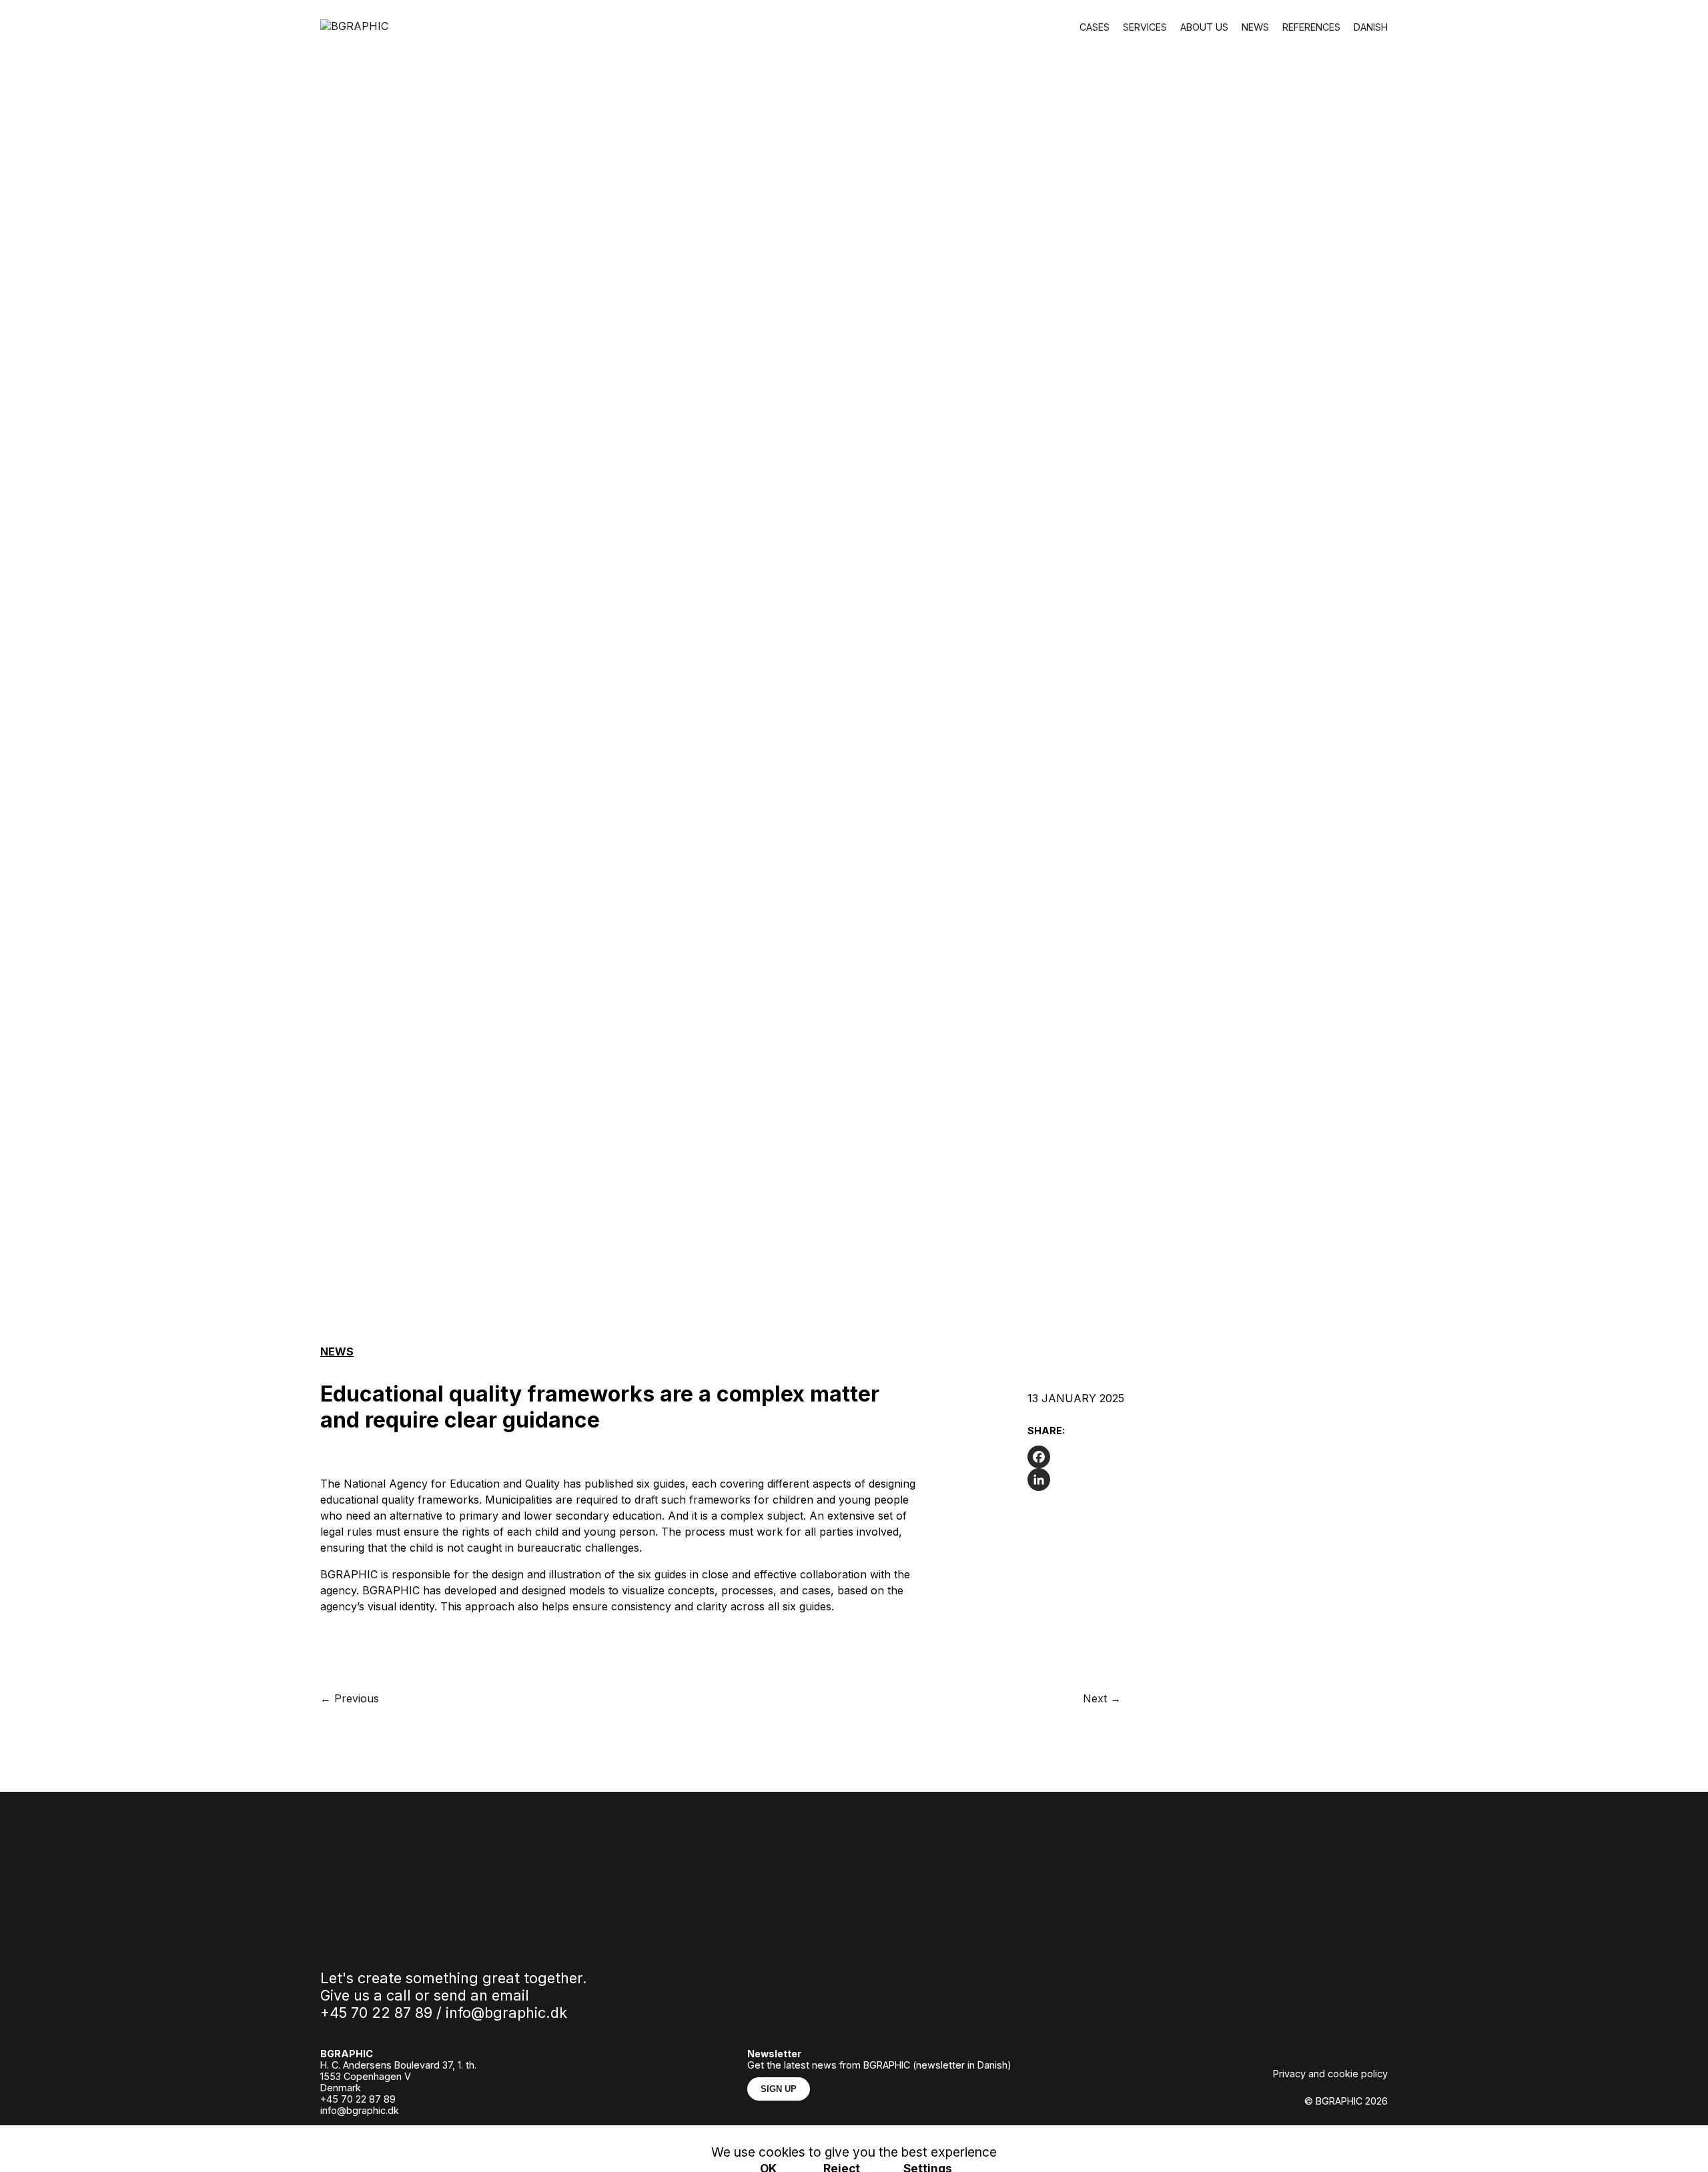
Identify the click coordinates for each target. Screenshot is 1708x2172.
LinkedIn (467, 2133)
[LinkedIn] (1134, 1480)
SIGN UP (779, 2089)
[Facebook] (1134, 1457)
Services (1145, 27)
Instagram (346, 2133)
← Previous (350, 1698)
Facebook (409, 2133)
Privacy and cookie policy (1330, 2074)
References (1311, 27)
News (1255, 27)
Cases (1095, 27)
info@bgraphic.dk (506, 2013)
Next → (1102, 1698)
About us (1204, 27)
